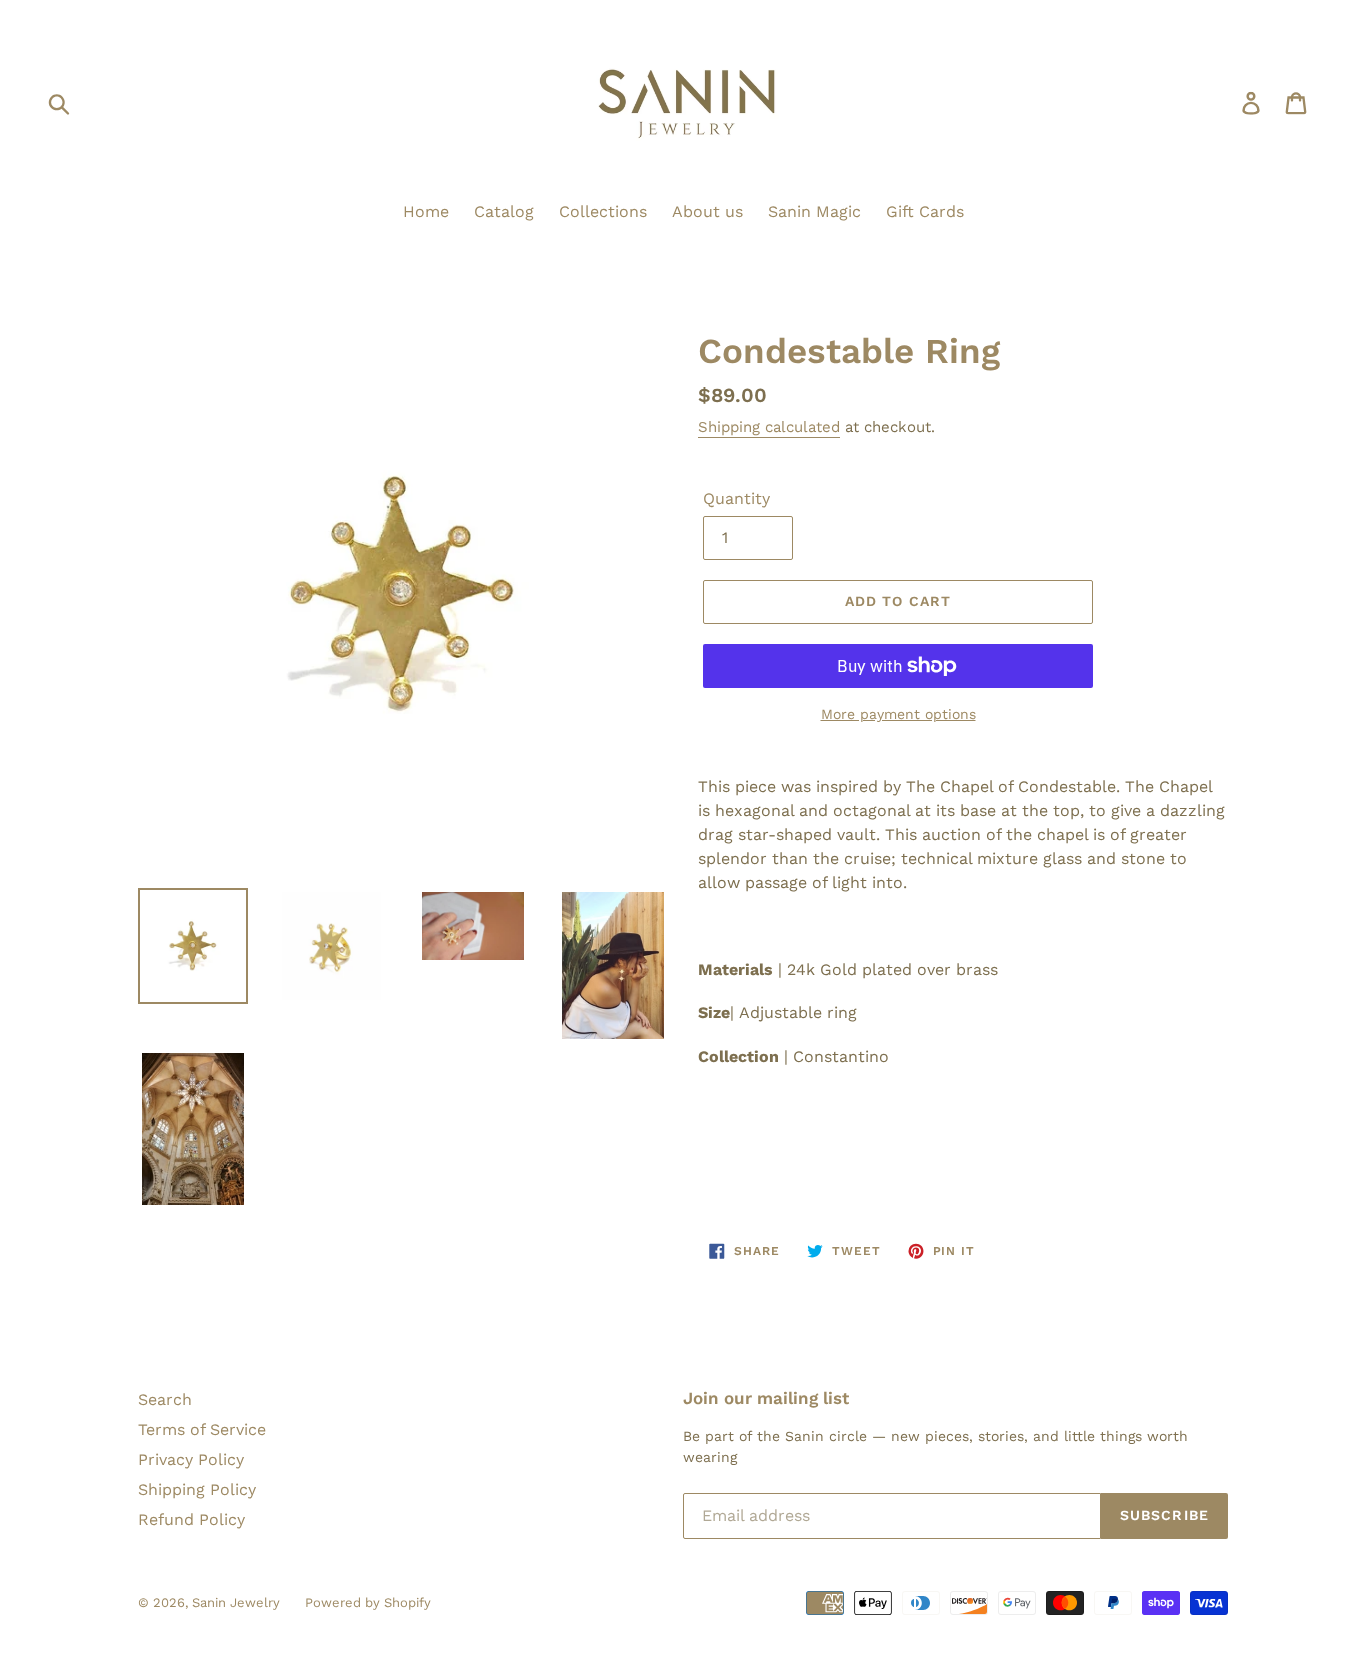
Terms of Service (202, 1429)
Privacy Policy (191, 1459)
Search (165, 1399)
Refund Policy (191, 1519)
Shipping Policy (197, 1489)
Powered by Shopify (368, 1602)
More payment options (898, 714)
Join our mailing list (766, 1398)
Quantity (736, 498)
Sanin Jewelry (236, 1602)
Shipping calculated (769, 427)
